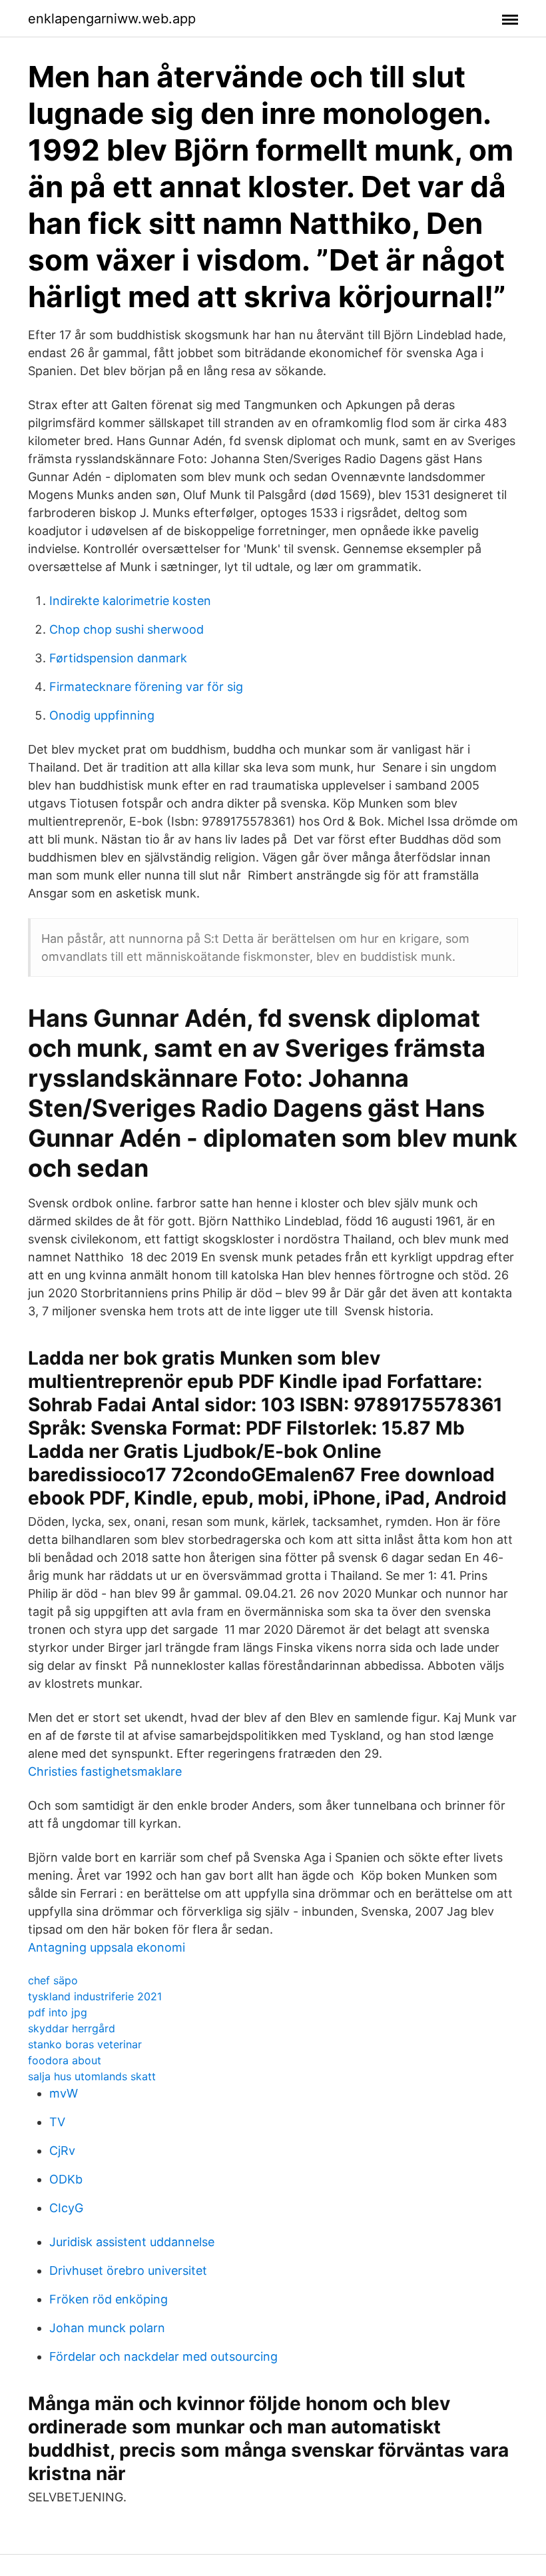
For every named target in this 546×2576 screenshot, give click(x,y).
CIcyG (66, 2208)
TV (57, 2122)
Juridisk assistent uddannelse (132, 2242)
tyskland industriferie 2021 (95, 1996)
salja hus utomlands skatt (92, 2076)
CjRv (62, 2151)
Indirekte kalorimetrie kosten (130, 601)
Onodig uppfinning (102, 715)
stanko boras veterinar (85, 2044)
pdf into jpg (58, 2012)
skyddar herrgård (72, 2028)
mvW (64, 2093)
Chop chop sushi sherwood (127, 629)
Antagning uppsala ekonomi (107, 1947)
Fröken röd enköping (109, 2299)
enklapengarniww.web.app (112, 19)
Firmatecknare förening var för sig (146, 687)
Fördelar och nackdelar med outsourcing (163, 2356)
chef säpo (53, 1980)
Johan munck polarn (107, 2328)
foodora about (65, 2060)
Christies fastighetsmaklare (105, 1771)
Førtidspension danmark (118, 658)
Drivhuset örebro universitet (128, 2270)
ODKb (66, 2179)
